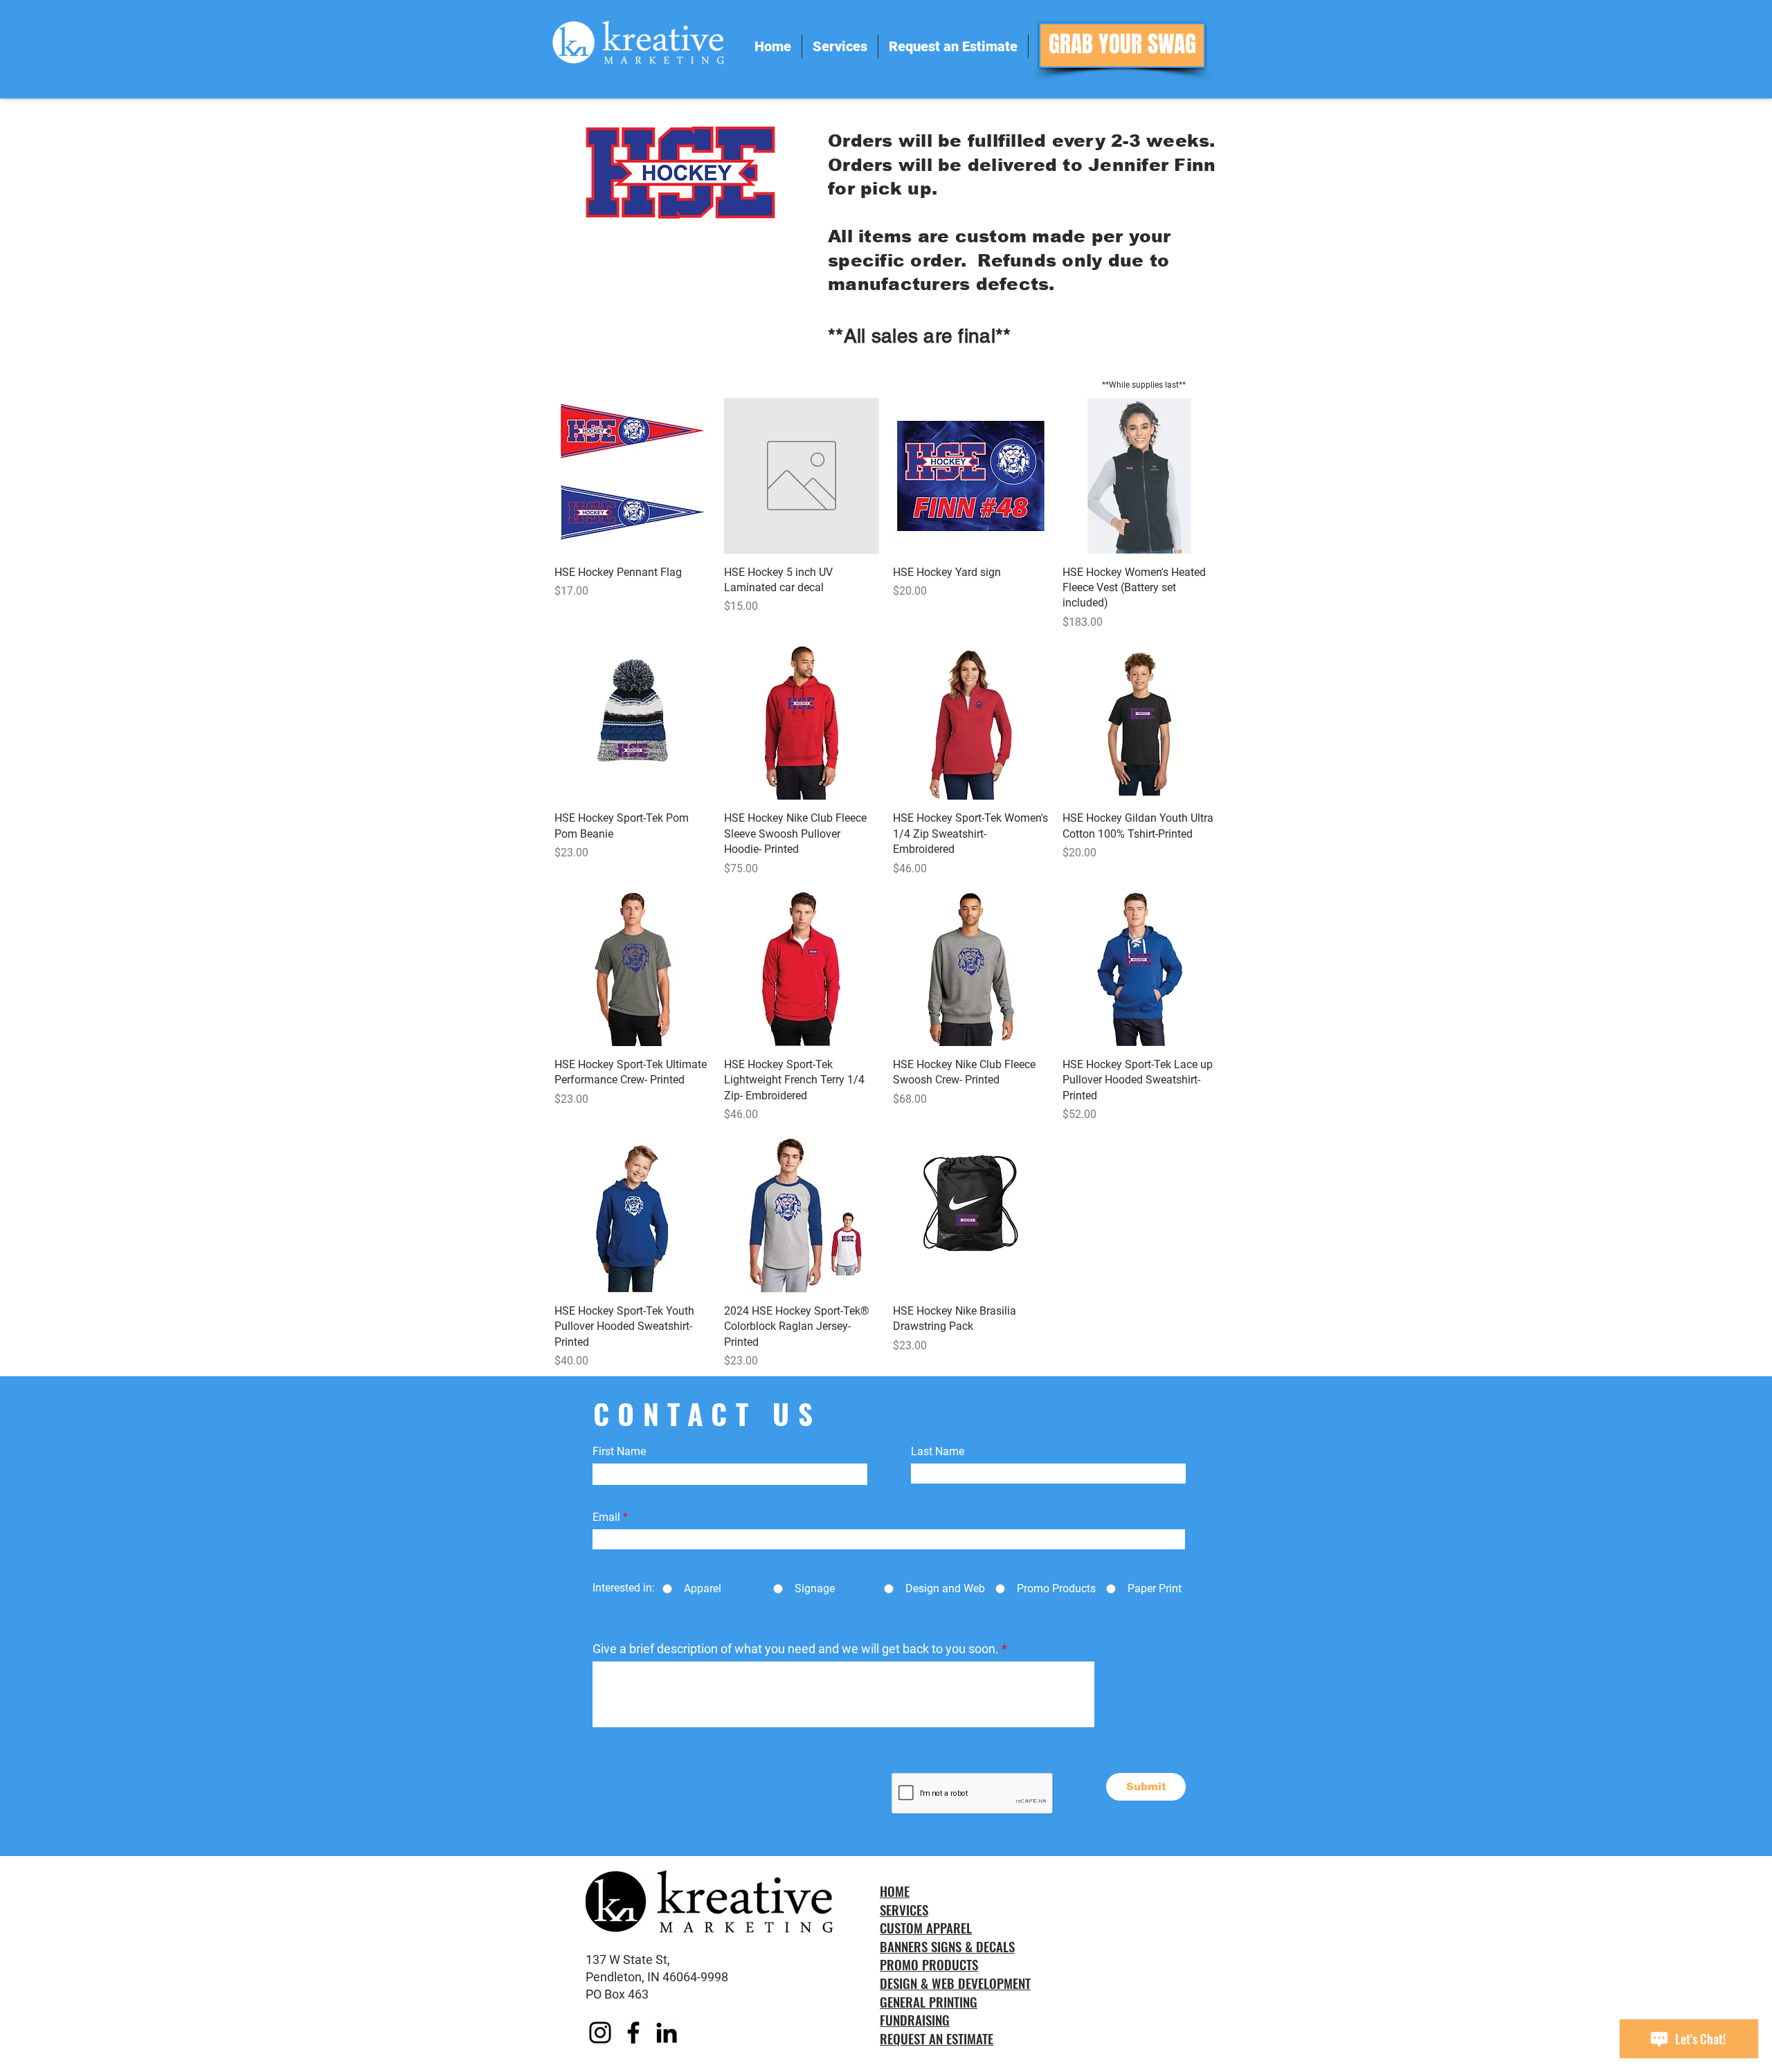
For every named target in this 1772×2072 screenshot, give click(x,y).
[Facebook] (633, 2033)
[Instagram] (600, 2033)
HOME (895, 1891)
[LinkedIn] (667, 2033)
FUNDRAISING (915, 2019)
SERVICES (904, 1909)
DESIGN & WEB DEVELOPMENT (955, 1983)
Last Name (938, 1452)
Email (606, 1517)
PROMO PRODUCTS (929, 1964)
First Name (619, 1452)
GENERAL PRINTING (929, 2001)
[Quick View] (632, 476)
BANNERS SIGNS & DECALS (947, 1946)
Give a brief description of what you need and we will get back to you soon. (796, 1649)
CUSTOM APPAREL (926, 1927)
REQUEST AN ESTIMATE (937, 2038)
